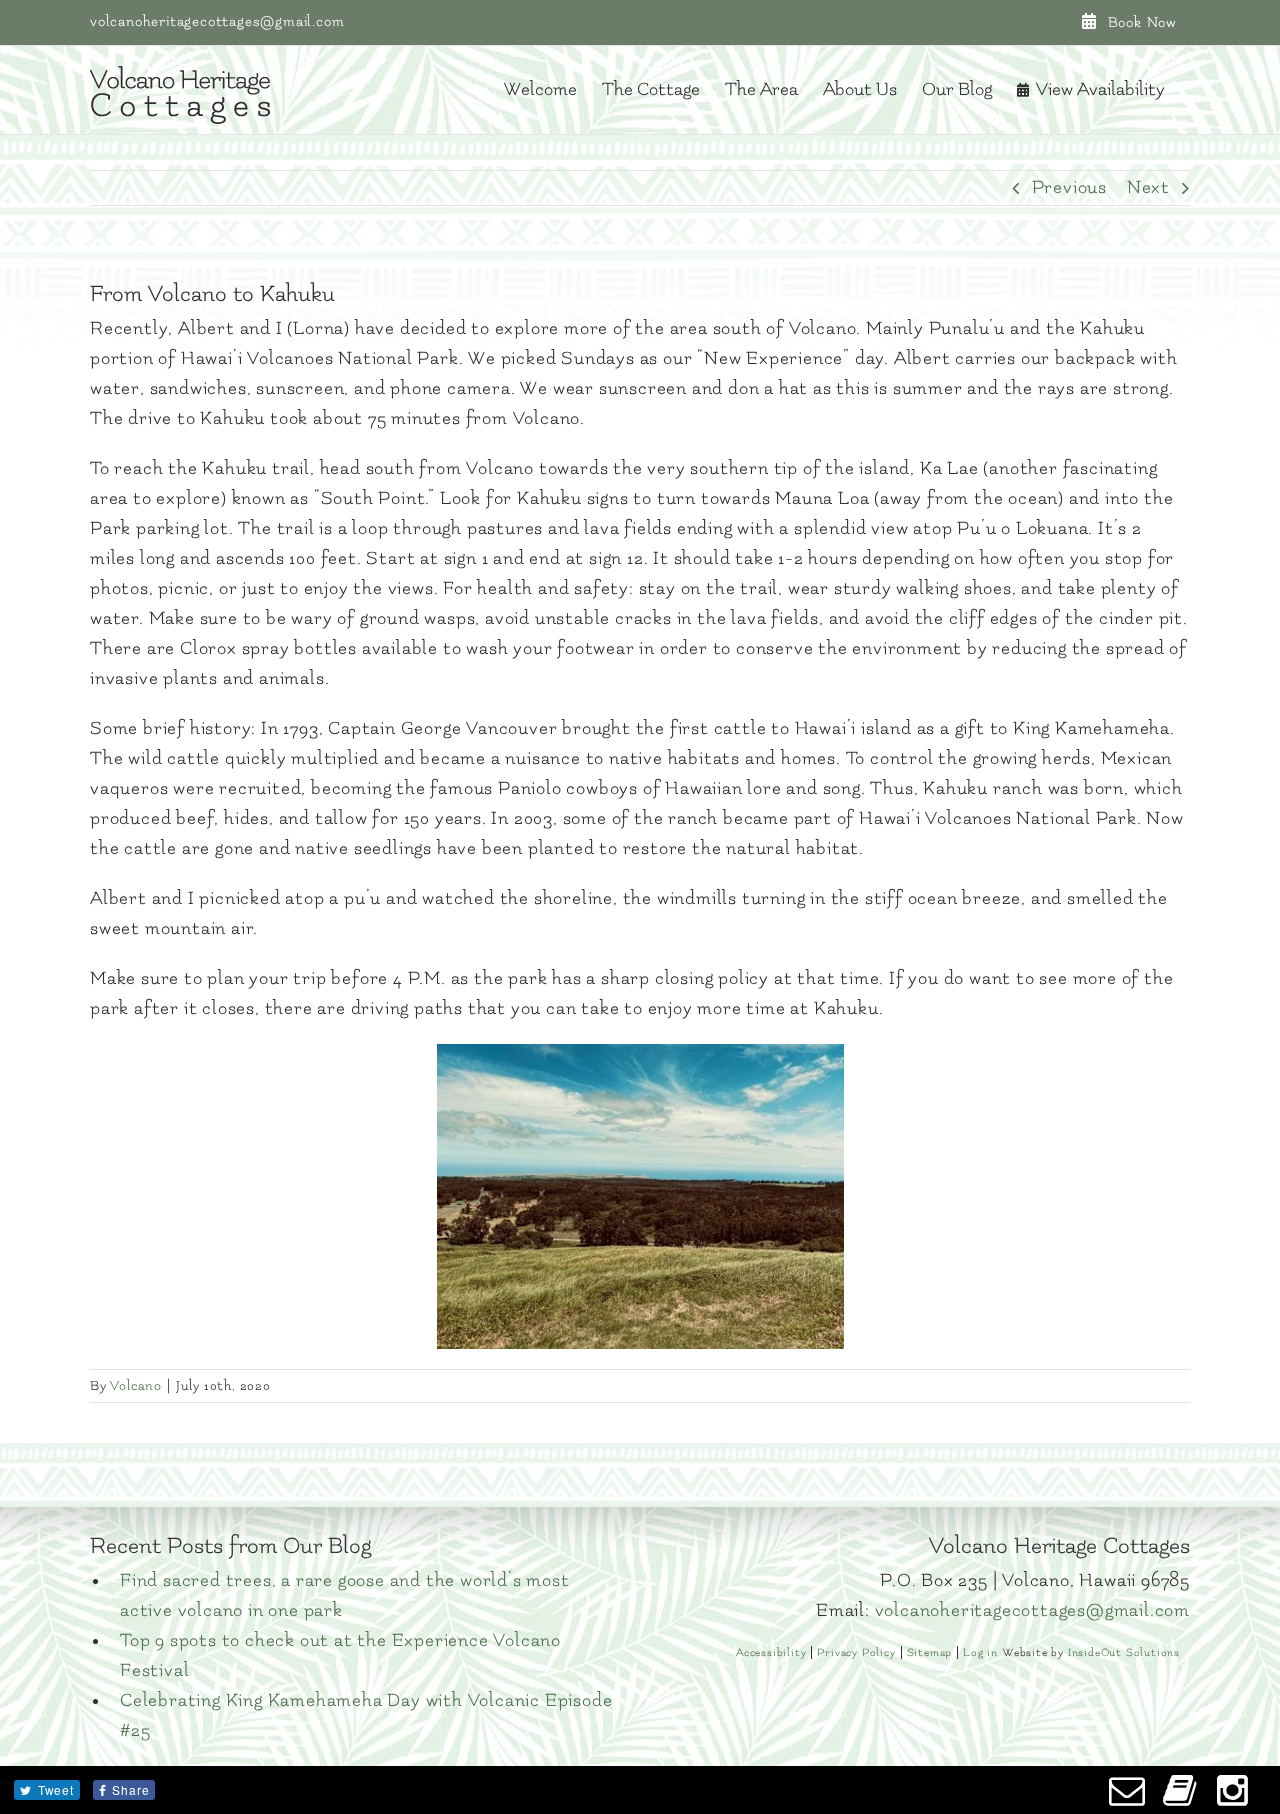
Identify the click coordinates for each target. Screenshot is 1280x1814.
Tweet (56, 1789)
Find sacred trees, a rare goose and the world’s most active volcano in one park (345, 1595)
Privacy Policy (856, 1652)
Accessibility (771, 1652)
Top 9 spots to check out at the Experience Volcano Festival (340, 1655)
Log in (980, 1652)
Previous (1069, 187)
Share (130, 1789)
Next (1148, 187)
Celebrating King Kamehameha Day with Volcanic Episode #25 (366, 1715)
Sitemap (930, 1652)
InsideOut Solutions (1124, 1652)
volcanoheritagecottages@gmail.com (217, 21)
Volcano (136, 1385)
